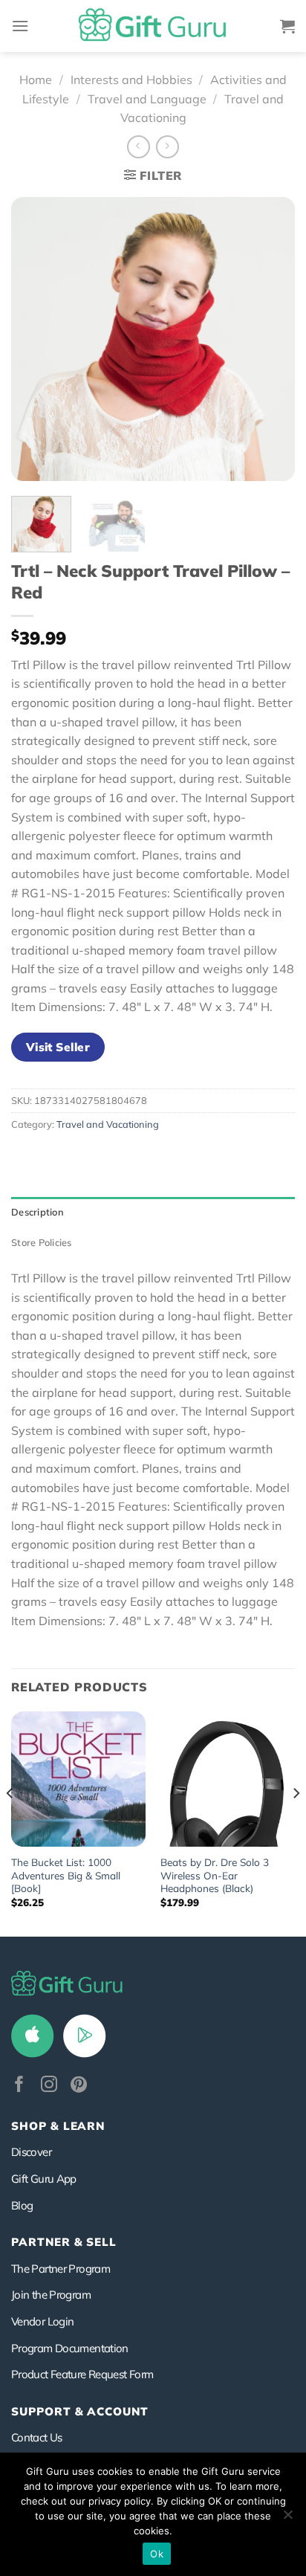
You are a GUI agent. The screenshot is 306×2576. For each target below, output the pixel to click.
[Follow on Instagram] (49, 2086)
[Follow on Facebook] (19, 2086)
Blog (22, 2205)
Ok (157, 2554)
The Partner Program (61, 2269)
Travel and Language (147, 99)
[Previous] (36, 339)
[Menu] (20, 26)
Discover (31, 2152)
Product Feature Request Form (82, 2374)
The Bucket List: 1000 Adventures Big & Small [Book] (66, 1875)
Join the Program (51, 2295)
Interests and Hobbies (131, 80)
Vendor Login (42, 2321)
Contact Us (37, 2437)
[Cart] (287, 26)
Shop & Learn (58, 2126)
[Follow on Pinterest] (79, 2086)
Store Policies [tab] (42, 1242)
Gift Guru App (44, 2179)
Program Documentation (70, 2348)
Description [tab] (38, 1212)
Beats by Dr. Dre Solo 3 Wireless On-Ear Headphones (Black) (215, 1875)
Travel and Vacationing (108, 1124)
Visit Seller (58, 1047)
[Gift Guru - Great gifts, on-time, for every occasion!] (153, 26)
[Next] (270, 339)
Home (36, 80)
